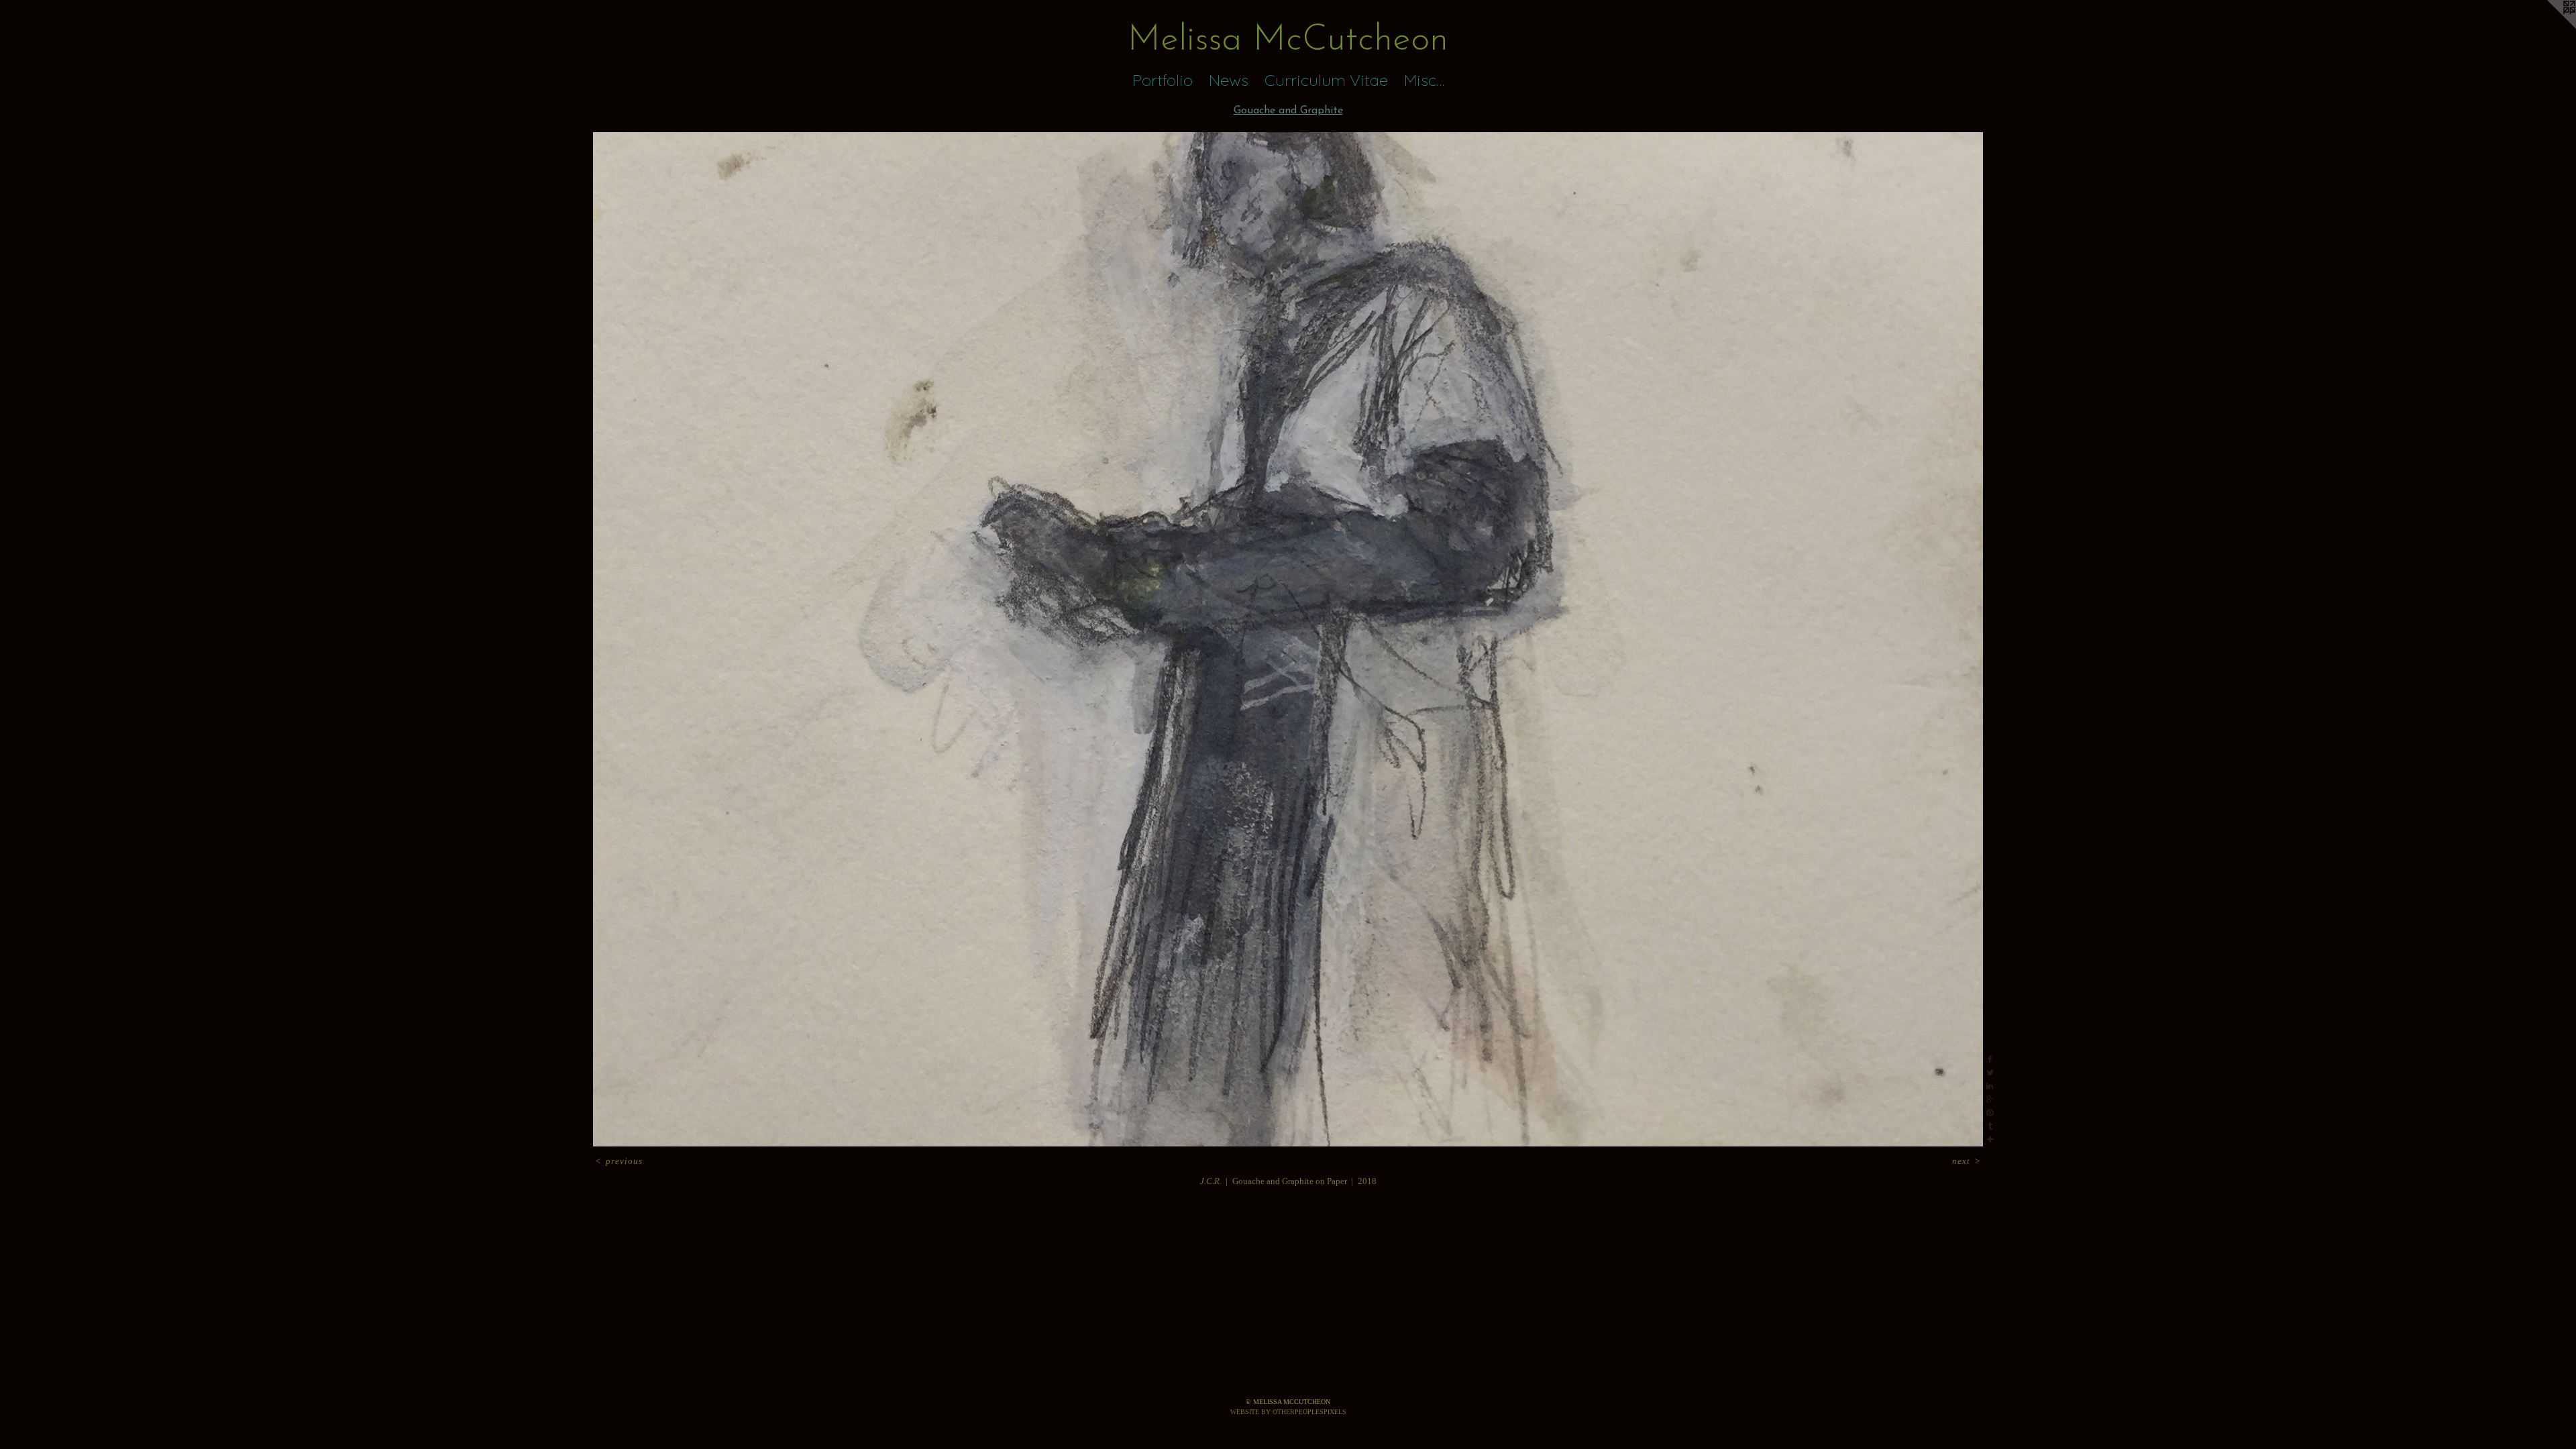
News (1229, 80)
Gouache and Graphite (1288, 111)
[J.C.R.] (1288, 639)
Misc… (1424, 80)
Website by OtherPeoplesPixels (1288, 1412)
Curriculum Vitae (1326, 80)
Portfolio (1163, 80)
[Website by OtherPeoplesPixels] (2549, 27)
